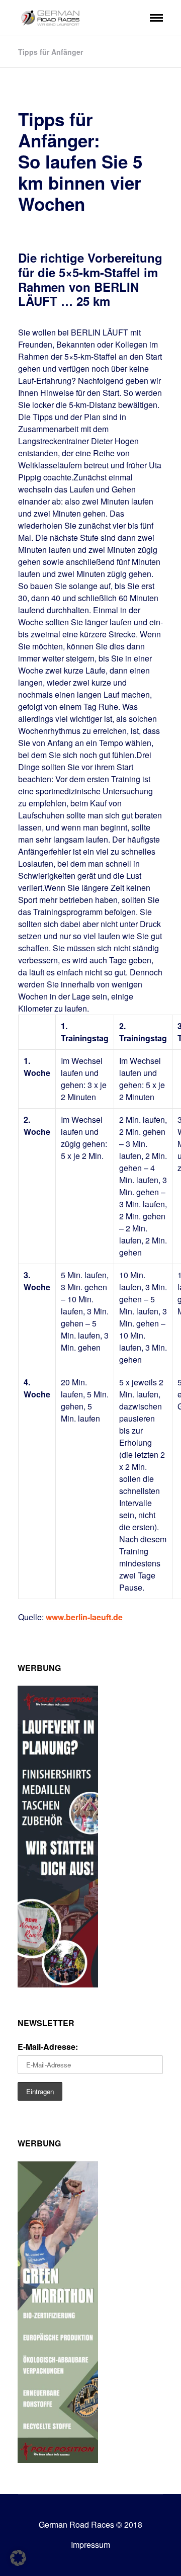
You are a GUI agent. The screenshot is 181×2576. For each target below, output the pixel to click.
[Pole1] (58, 1984)
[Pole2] (58, 2460)
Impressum (90, 2545)
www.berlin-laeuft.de (84, 1617)
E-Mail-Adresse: (48, 2047)
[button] (18, 2558)
